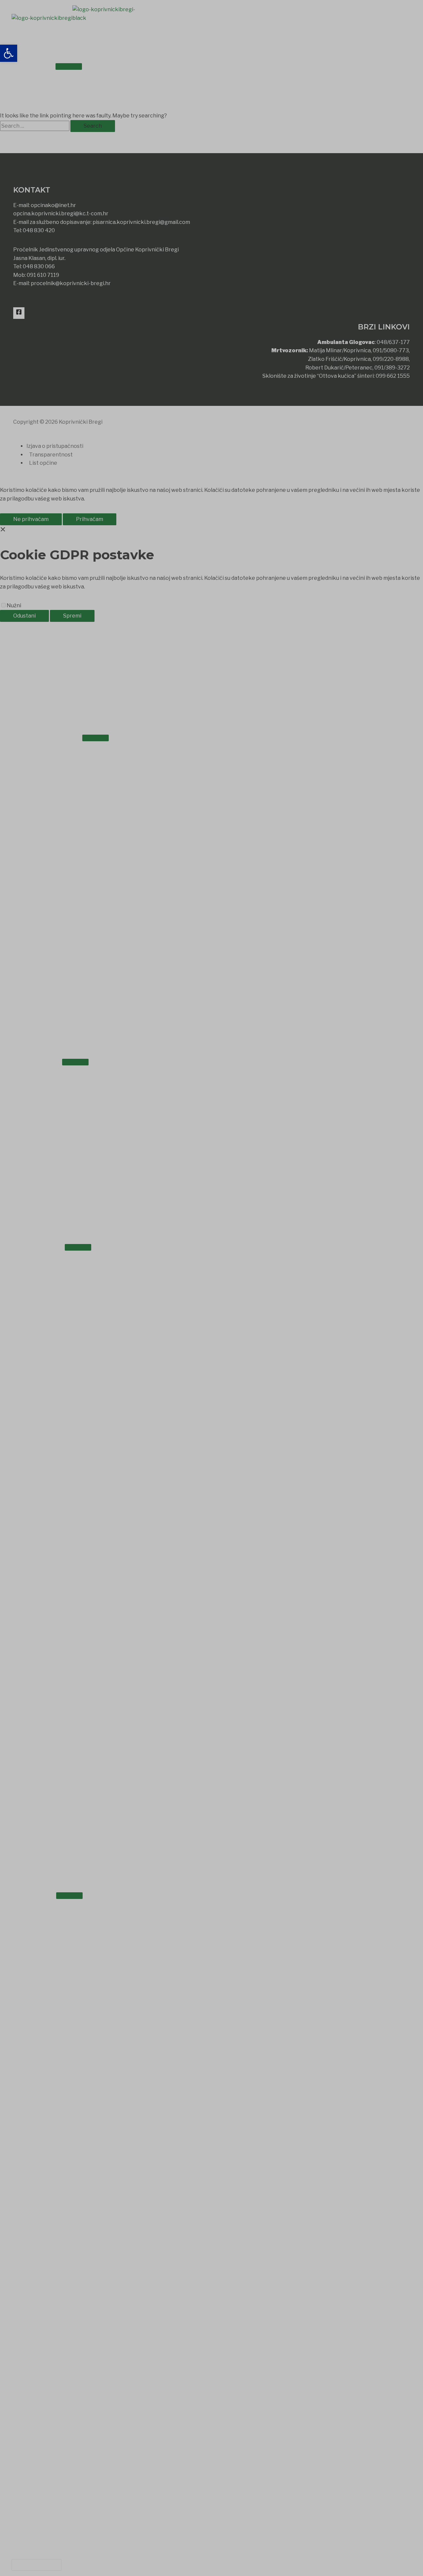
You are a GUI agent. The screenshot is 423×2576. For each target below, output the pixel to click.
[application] (47, 65)
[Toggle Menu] (69, 66)
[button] (37, 2565)
